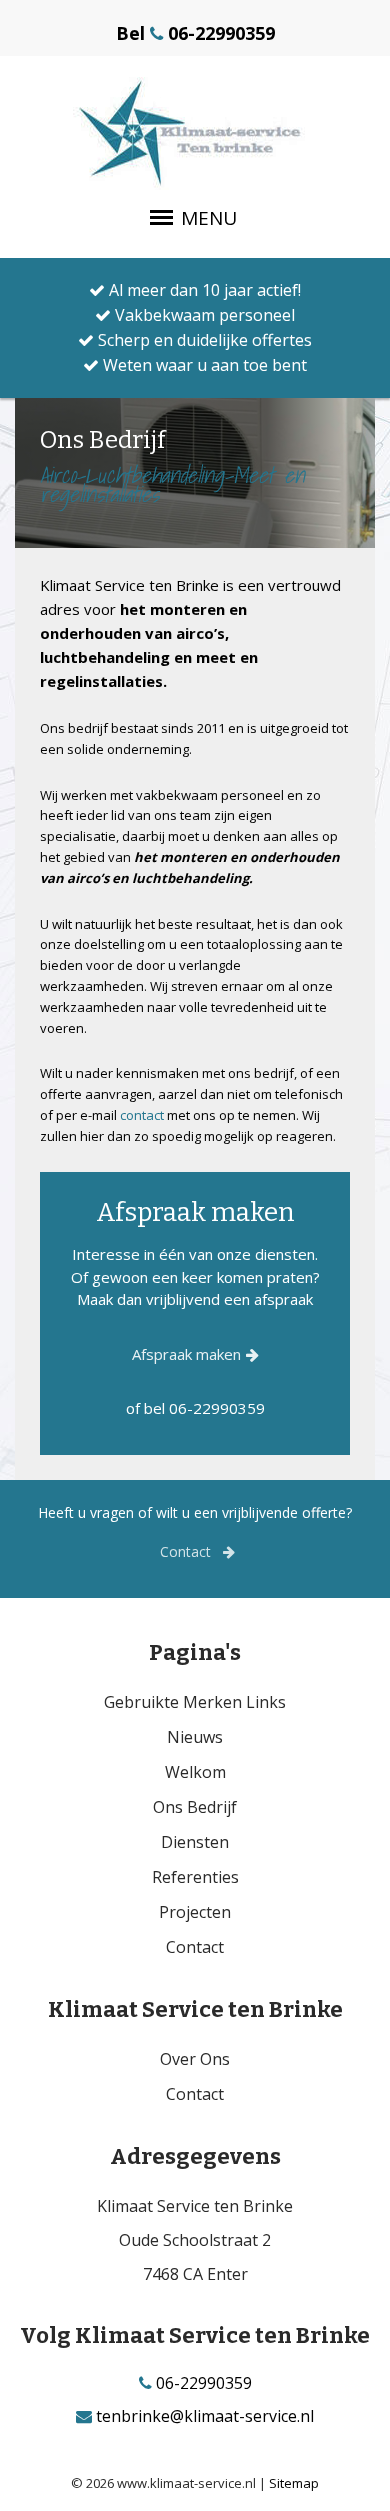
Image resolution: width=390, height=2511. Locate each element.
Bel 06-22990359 (195, 33)
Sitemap (294, 2483)
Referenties (195, 1877)
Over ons (195, 2059)
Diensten (195, 1842)
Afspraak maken (186, 1354)
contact (142, 1115)
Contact (187, 1551)
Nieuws (195, 1737)
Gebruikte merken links (195, 1702)
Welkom (195, 1772)
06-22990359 (202, 2383)
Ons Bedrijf (195, 1807)
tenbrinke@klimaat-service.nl (203, 2416)
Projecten (195, 1912)
